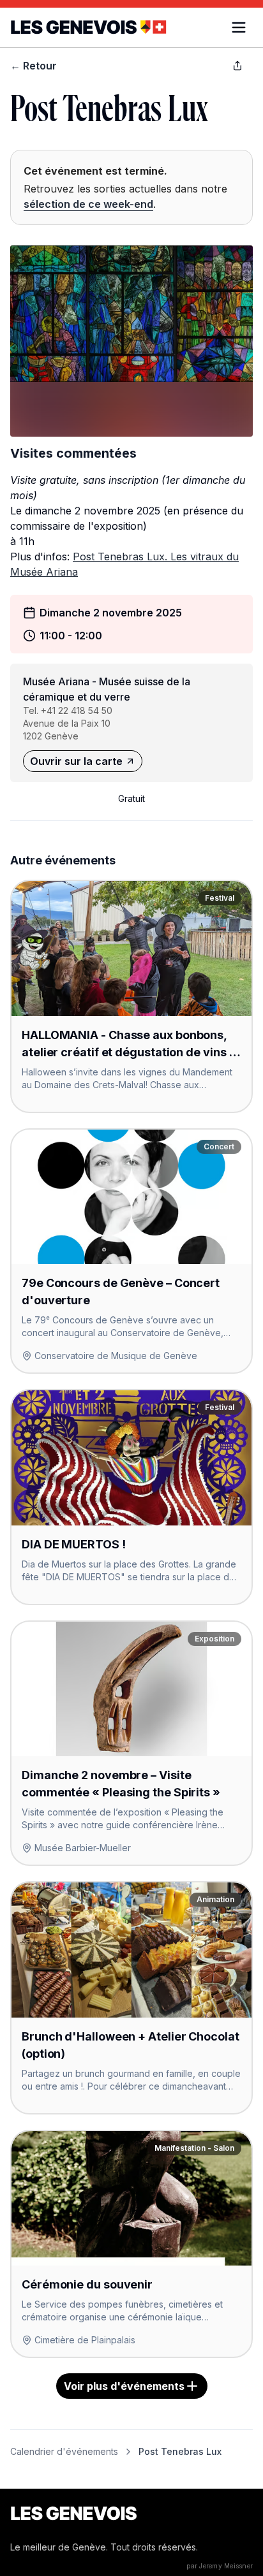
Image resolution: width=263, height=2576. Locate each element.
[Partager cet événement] (237, 66)
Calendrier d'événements (64, 2451)
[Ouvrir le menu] (239, 27)
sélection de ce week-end (88, 204)
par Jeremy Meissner (220, 2566)
